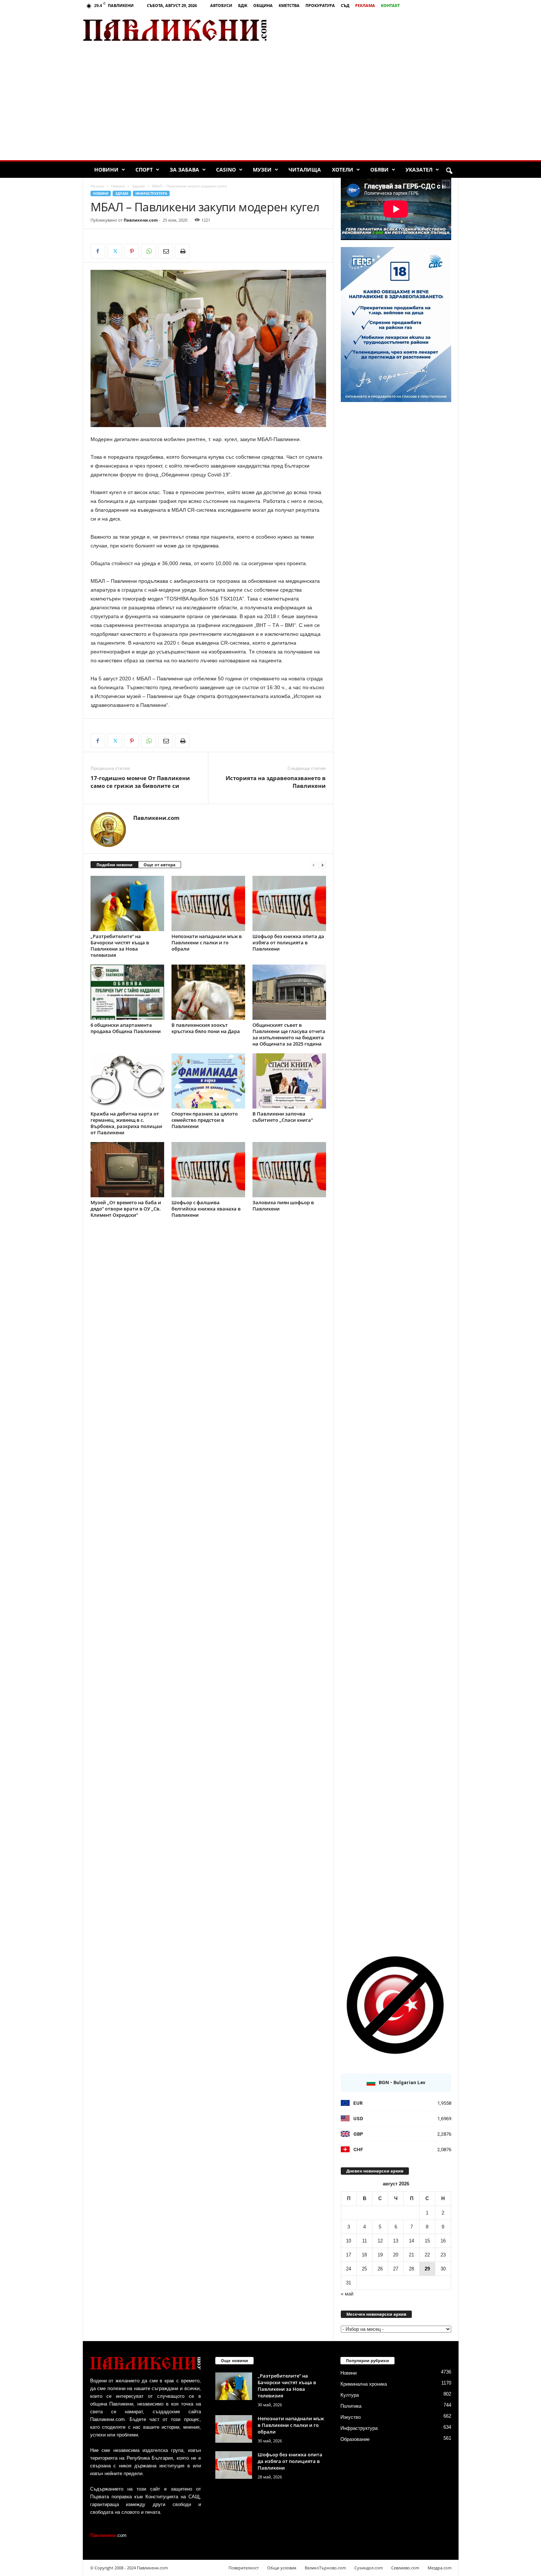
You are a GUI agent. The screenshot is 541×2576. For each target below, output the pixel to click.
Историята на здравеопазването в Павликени (276, 782)
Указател (419, 170)
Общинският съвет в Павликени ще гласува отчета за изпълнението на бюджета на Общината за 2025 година (289, 1034)
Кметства (289, 5)
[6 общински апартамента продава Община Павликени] (127, 992)
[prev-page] (314, 865)
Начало (97, 186)
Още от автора (160, 865)
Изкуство (351, 2417)
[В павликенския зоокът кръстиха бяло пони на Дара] (208, 992)
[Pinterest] (132, 251)
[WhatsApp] (149, 251)
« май (347, 2294)
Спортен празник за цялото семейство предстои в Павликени (205, 1120)
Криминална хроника (364, 2384)
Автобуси (221, 5)
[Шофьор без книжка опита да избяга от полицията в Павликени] (289, 903)
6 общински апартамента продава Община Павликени (126, 1028)
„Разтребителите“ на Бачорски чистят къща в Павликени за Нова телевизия (120, 946)
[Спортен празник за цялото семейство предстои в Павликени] (208, 1081)
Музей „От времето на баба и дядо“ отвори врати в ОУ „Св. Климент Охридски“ (126, 1209)
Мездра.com (440, 2568)
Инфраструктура (151, 193)
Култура (350, 2395)
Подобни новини (114, 865)
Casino (226, 170)
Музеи (262, 170)
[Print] (183, 251)
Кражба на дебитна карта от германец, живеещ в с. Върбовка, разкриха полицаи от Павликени (126, 1123)
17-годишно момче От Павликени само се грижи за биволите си (140, 782)
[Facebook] (98, 251)
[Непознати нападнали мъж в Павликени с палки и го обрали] (208, 903)
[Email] (166, 251)
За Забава (184, 170)
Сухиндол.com (369, 2568)
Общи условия (282, 2568)
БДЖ (243, 5)
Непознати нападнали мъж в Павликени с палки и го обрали (207, 942)
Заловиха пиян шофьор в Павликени (283, 1206)
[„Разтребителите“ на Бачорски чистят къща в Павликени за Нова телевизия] (127, 903)
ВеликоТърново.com (325, 2568)
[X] (115, 251)
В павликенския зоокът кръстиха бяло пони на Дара (206, 1028)
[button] (449, 171)
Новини (106, 170)
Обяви (379, 170)
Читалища (305, 170)
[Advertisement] (372, 30)
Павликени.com (141, 220)
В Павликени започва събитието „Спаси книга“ (283, 1117)
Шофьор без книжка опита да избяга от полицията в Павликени (288, 942)
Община (263, 5)
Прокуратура (320, 5)
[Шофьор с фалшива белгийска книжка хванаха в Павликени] (208, 1170)
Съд (345, 5)
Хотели (343, 170)
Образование (355, 2439)
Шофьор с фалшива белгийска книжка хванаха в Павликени (206, 1209)
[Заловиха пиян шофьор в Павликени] (289, 1170)
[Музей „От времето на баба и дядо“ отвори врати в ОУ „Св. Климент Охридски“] (127, 1170)
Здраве (138, 186)
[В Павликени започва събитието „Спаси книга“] (289, 1081)
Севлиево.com (405, 2568)
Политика (351, 2406)
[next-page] (322, 865)
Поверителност (244, 2568)
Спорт (144, 170)
